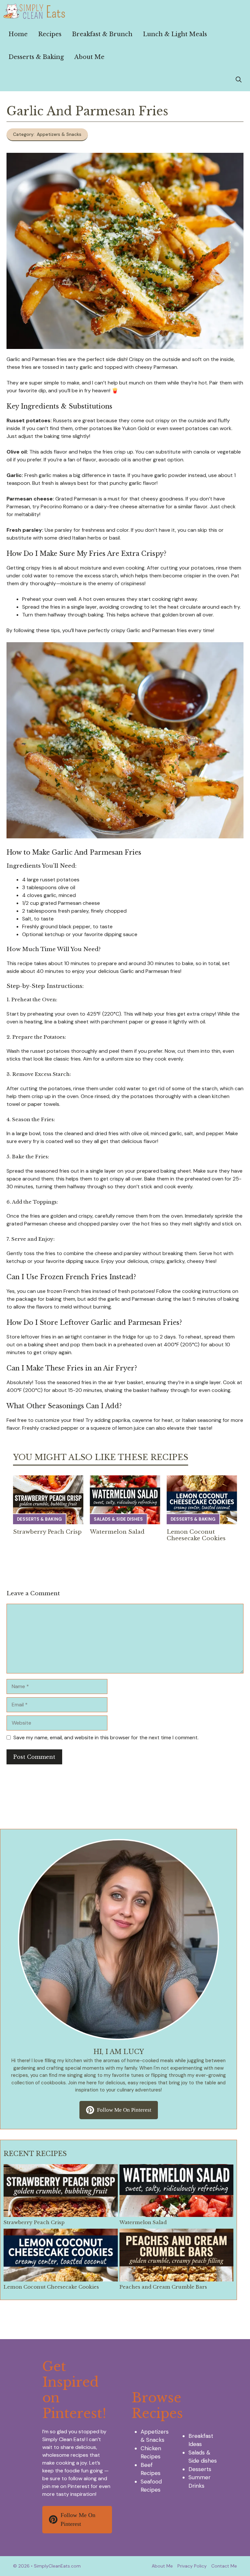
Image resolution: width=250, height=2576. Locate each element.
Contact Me (224, 2566)
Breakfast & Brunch (102, 34)
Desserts (200, 2469)
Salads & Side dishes (118, 1519)
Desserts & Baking (36, 57)
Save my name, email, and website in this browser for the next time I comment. (106, 1737)
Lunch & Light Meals (175, 34)
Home (18, 34)
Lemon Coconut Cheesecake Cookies (196, 1535)
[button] (239, 80)
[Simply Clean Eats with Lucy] (35, 11)
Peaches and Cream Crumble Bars (163, 2287)
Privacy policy (192, 2566)
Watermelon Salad (117, 1532)
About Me (89, 57)
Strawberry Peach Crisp (47, 1532)
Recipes (50, 34)
